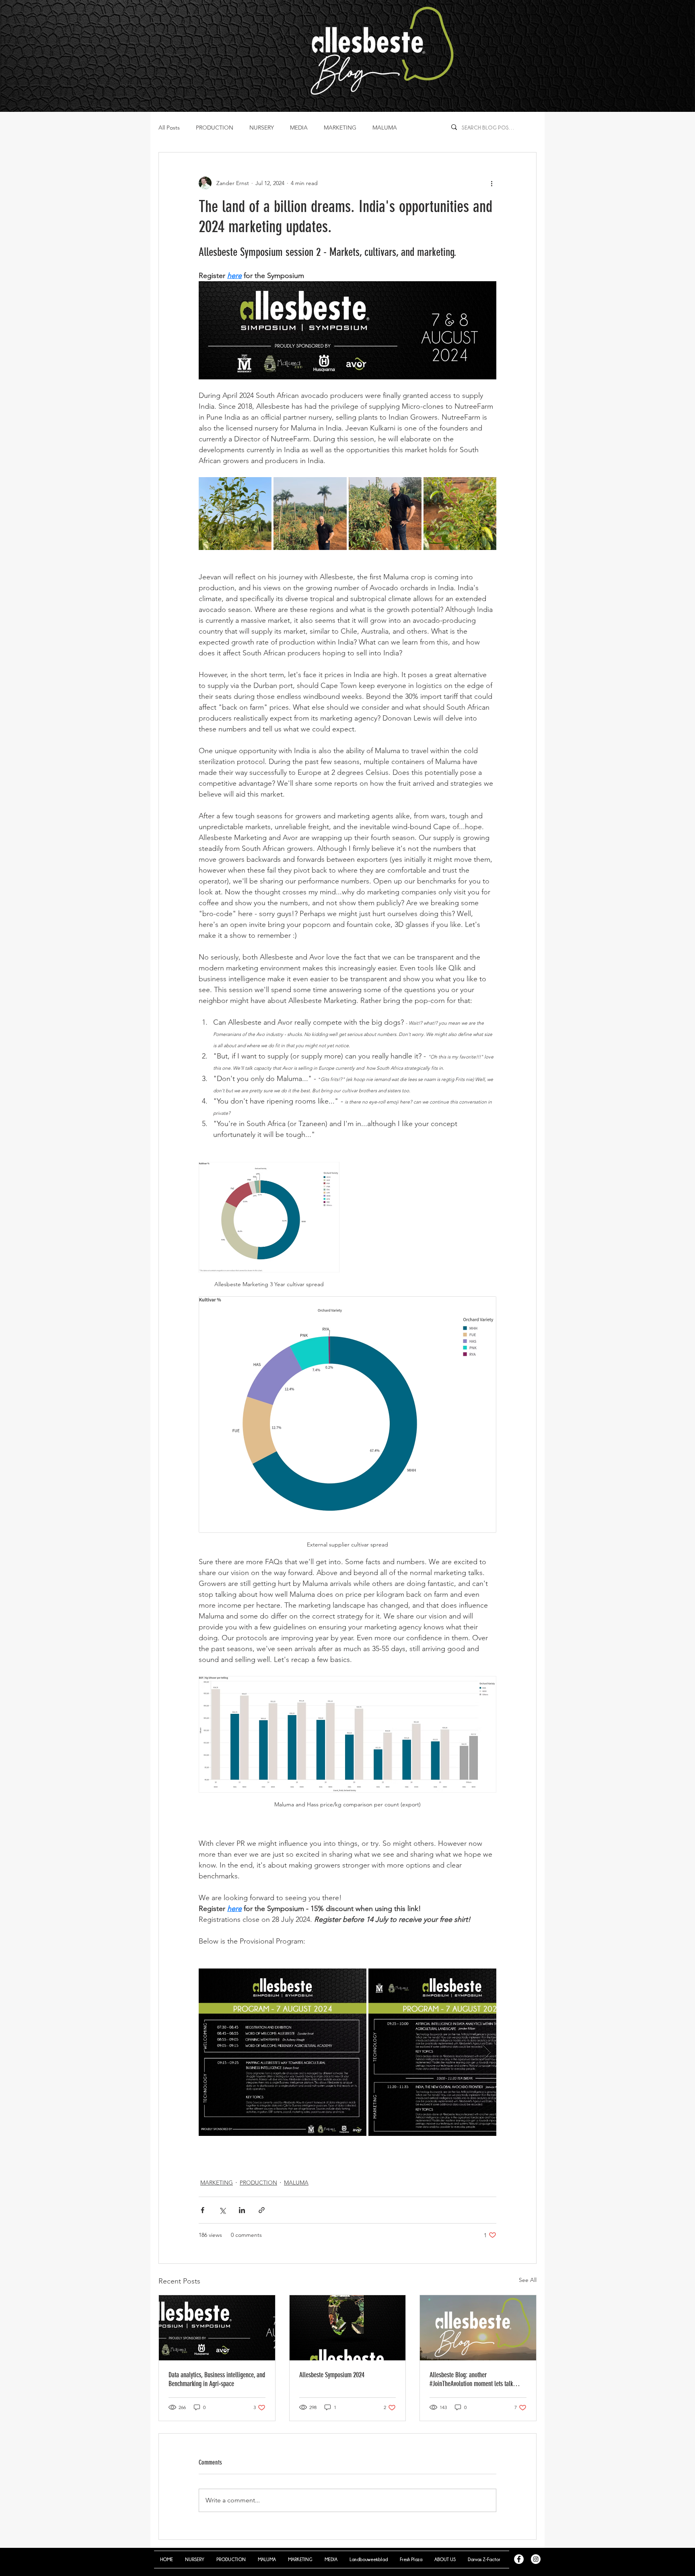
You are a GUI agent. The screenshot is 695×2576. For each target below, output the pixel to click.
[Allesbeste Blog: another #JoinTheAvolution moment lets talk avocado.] (478, 2328)
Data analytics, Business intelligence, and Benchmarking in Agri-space (217, 2379)
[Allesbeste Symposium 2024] (348, 2328)
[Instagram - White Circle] (536, 2559)
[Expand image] (235, 514)
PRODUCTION (215, 128)
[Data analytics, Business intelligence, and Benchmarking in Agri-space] (217, 2328)
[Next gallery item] (487, 2052)
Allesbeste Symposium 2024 (332, 2375)
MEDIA (299, 128)
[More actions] (491, 183)
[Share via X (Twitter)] (222, 2210)
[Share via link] (262, 2210)
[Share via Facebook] (203, 2210)
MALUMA (385, 128)
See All (528, 2280)
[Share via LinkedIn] (242, 2210)
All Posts (169, 128)
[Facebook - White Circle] (519, 2559)
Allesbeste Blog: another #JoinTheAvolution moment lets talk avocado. (471, 2379)
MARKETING (340, 128)
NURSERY (262, 128)
